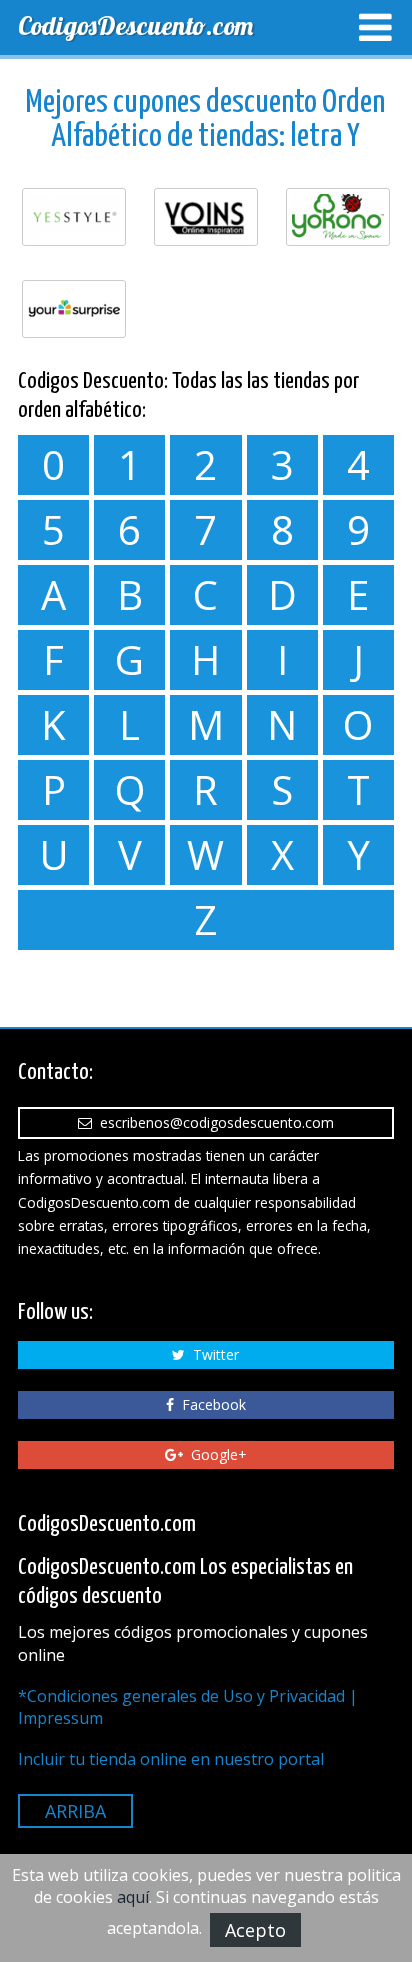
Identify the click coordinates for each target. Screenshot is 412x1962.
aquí (133, 1897)
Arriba (75, 1811)
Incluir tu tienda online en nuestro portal (171, 1759)
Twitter (212, 1354)
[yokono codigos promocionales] (338, 217)
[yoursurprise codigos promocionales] (74, 309)
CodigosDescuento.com (135, 25)
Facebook (210, 1404)
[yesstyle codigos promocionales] (74, 217)
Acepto (255, 1930)
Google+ (215, 1454)
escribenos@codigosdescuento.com (213, 1122)
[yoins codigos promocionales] (206, 217)
